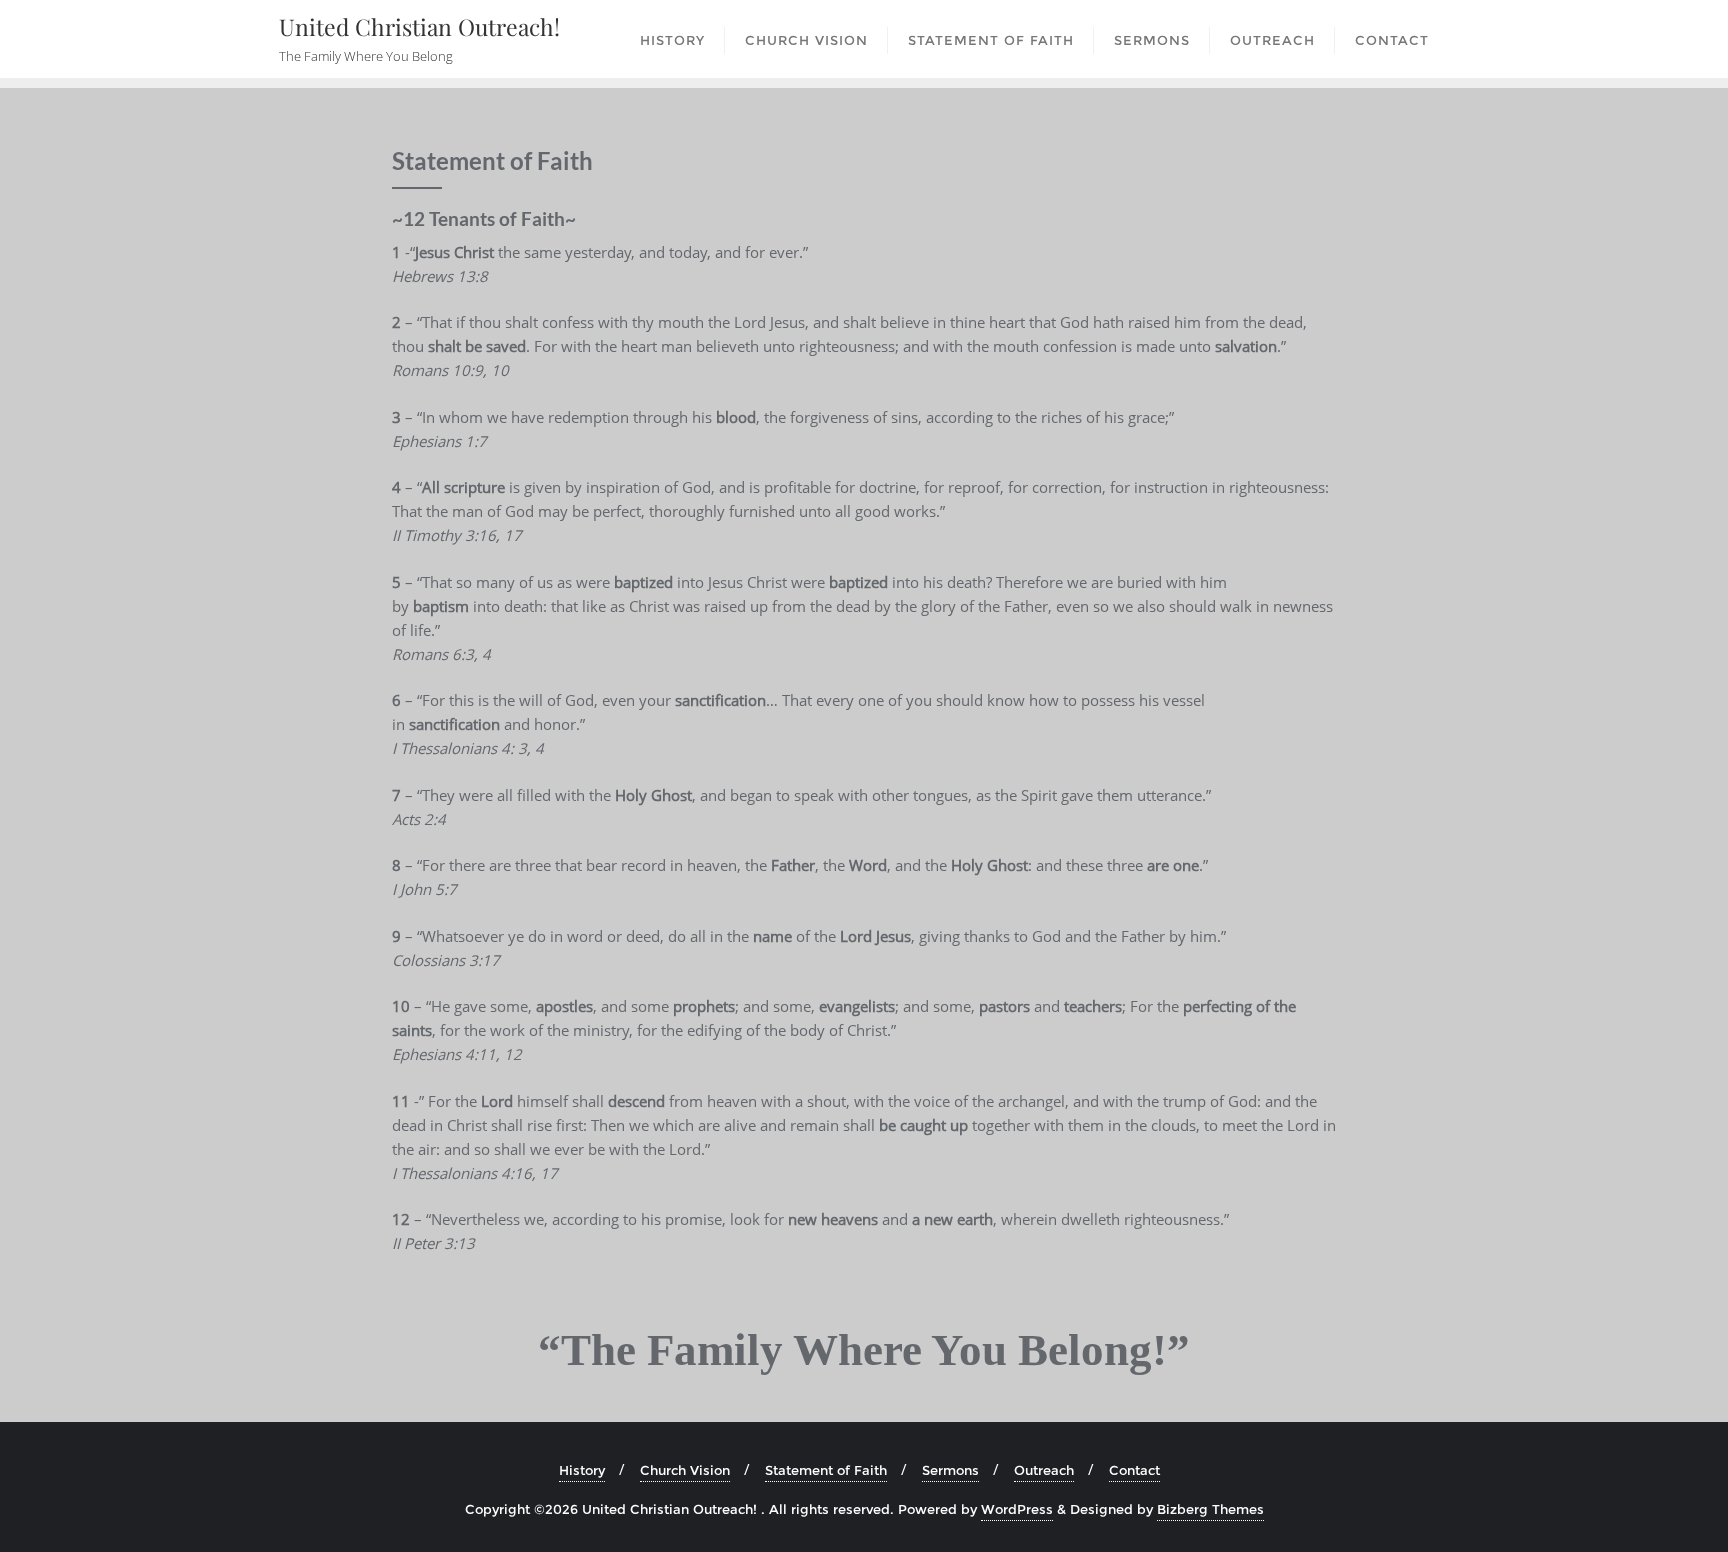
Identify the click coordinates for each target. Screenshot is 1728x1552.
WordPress (1017, 1509)
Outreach (1044, 1470)
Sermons (950, 1470)
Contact (1134, 1470)
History (582, 1470)
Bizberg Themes (1210, 1509)
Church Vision (685, 1470)
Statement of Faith (826, 1470)
